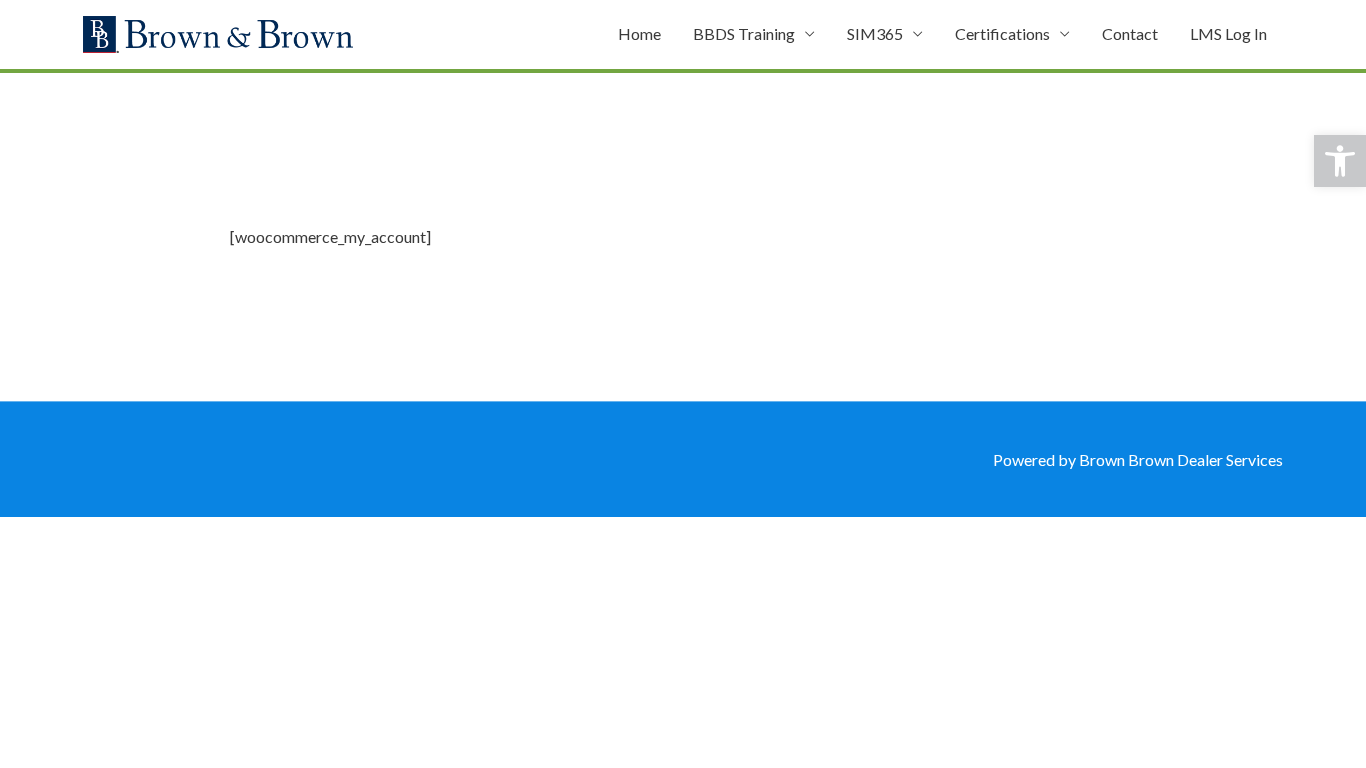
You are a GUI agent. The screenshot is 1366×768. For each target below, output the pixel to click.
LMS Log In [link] (1228, 33)
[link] (1340, 161)
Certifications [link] (1002, 33)
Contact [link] (1130, 33)
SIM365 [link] (875, 33)
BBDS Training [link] (744, 33)
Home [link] (639, 33)
